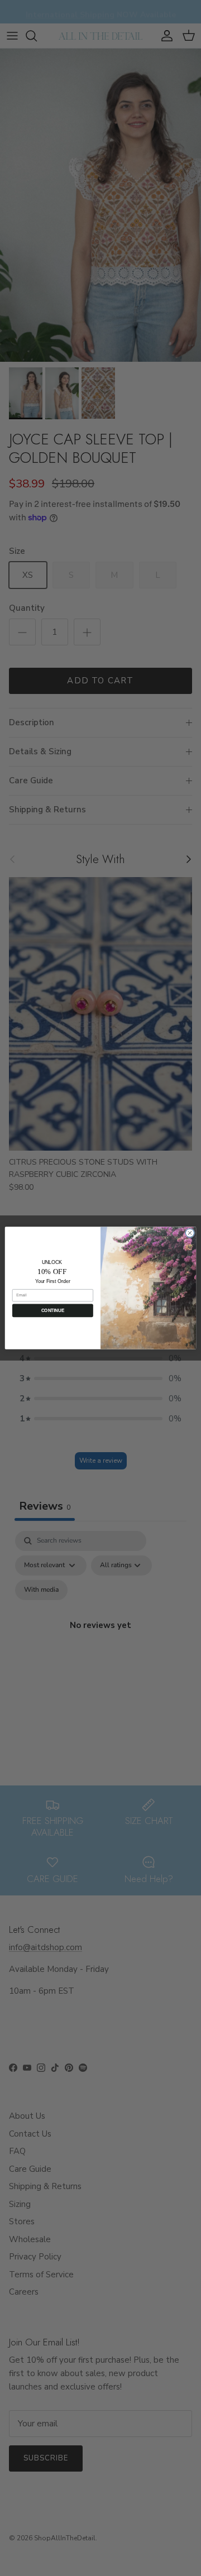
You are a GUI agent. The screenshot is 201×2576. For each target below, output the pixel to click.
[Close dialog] (190, 1233)
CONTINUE (53, 1311)
